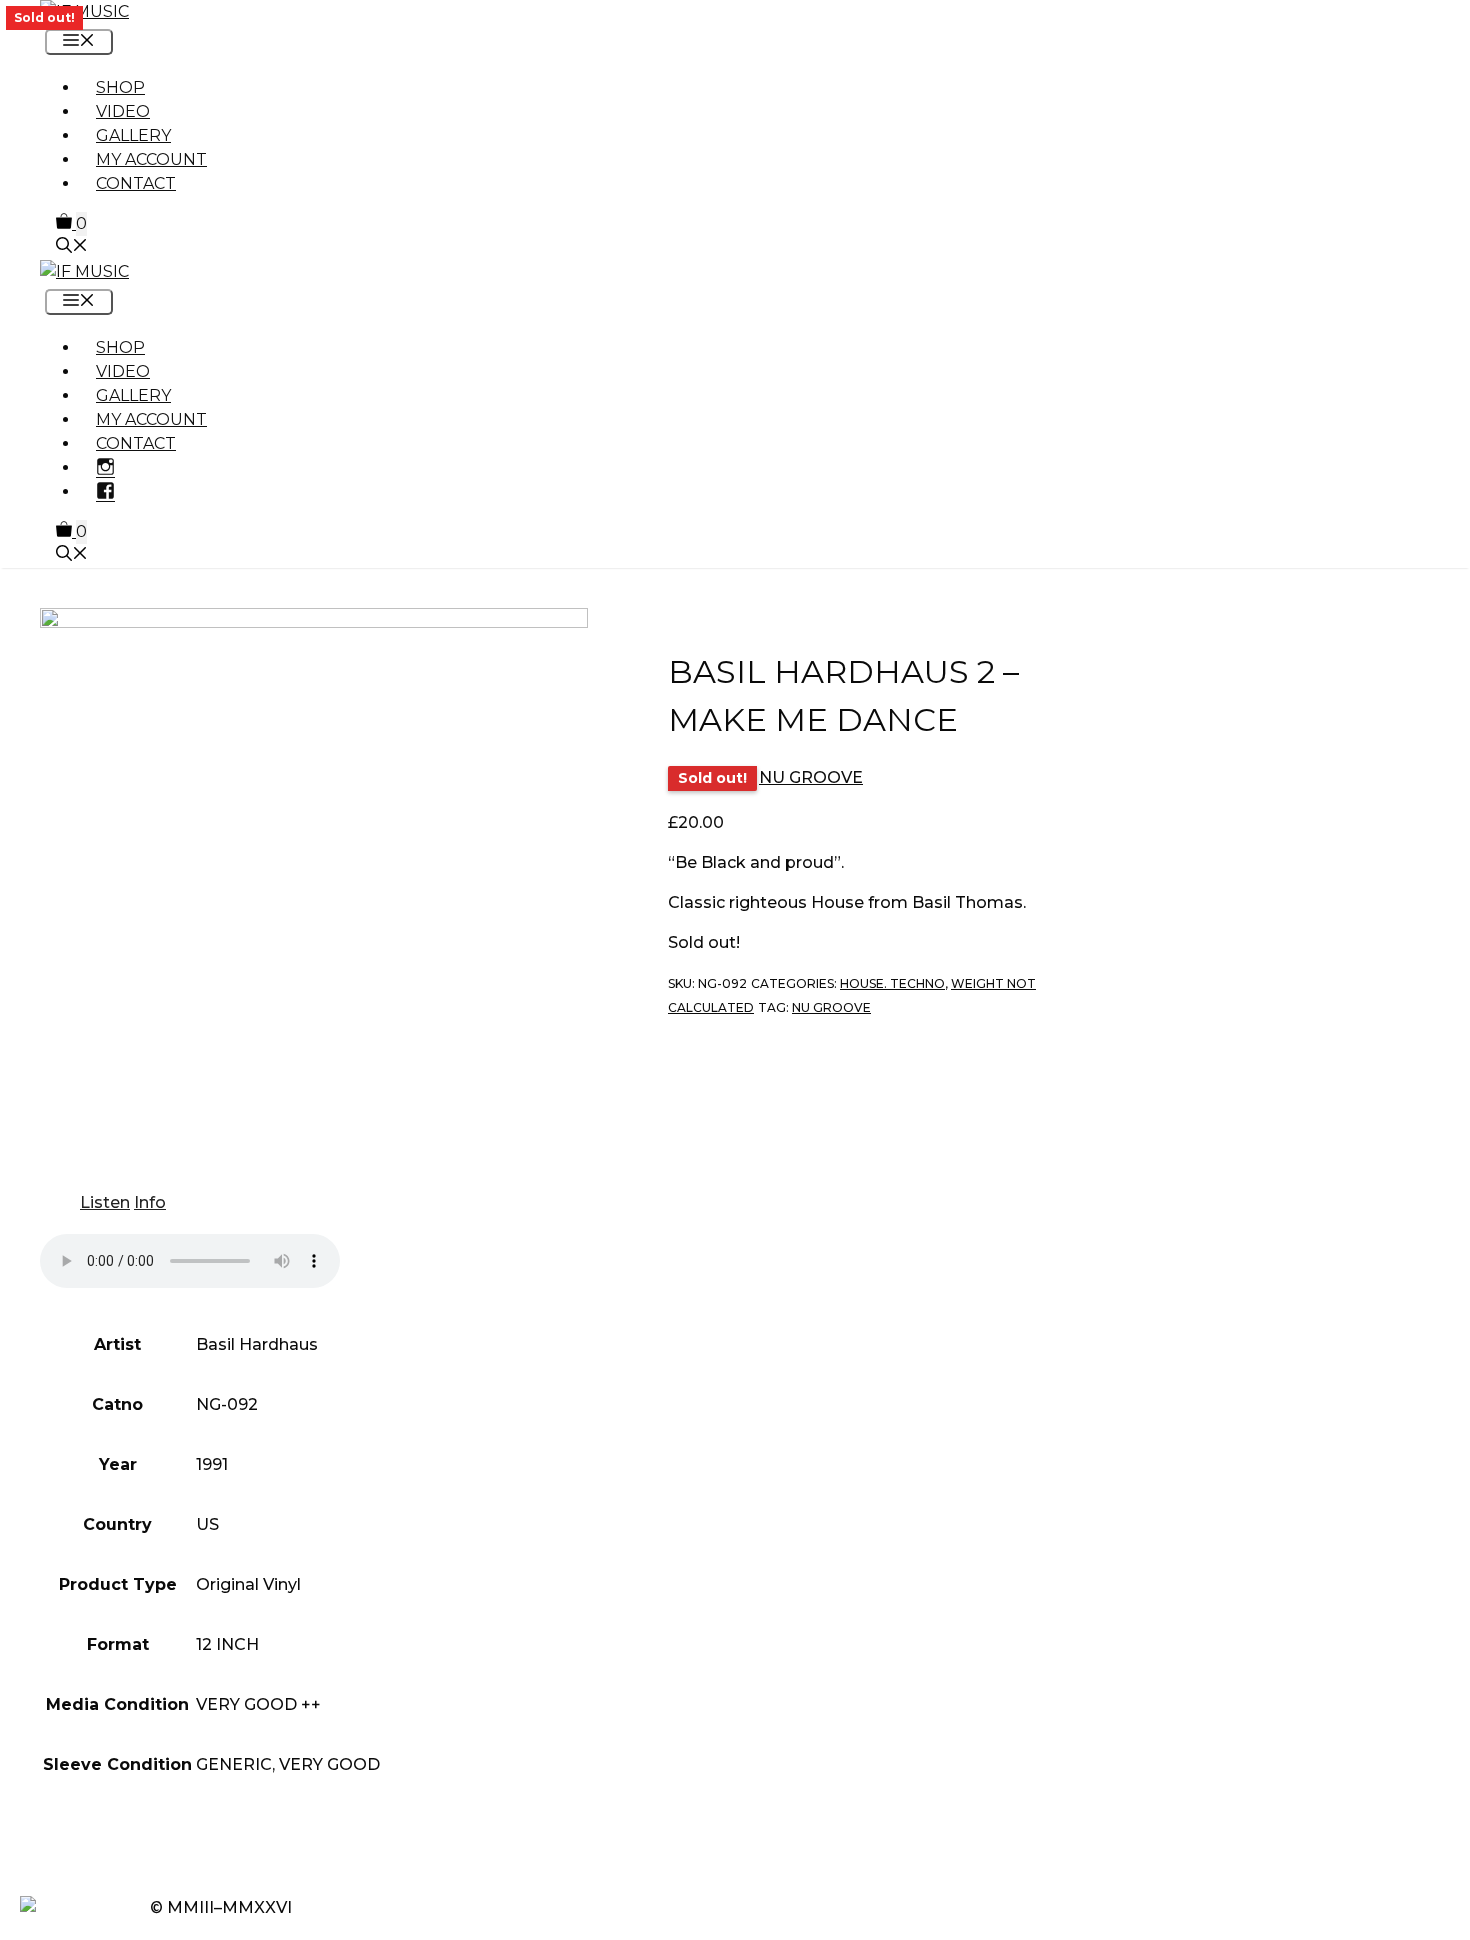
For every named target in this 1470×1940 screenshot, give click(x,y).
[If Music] (84, 11)
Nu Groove (831, 1007)
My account (151, 159)
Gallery (133, 135)
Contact (136, 183)
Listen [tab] (105, 1202)
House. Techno (892, 983)
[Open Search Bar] (72, 247)
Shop (120, 87)
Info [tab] (150, 1202)
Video (123, 111)
